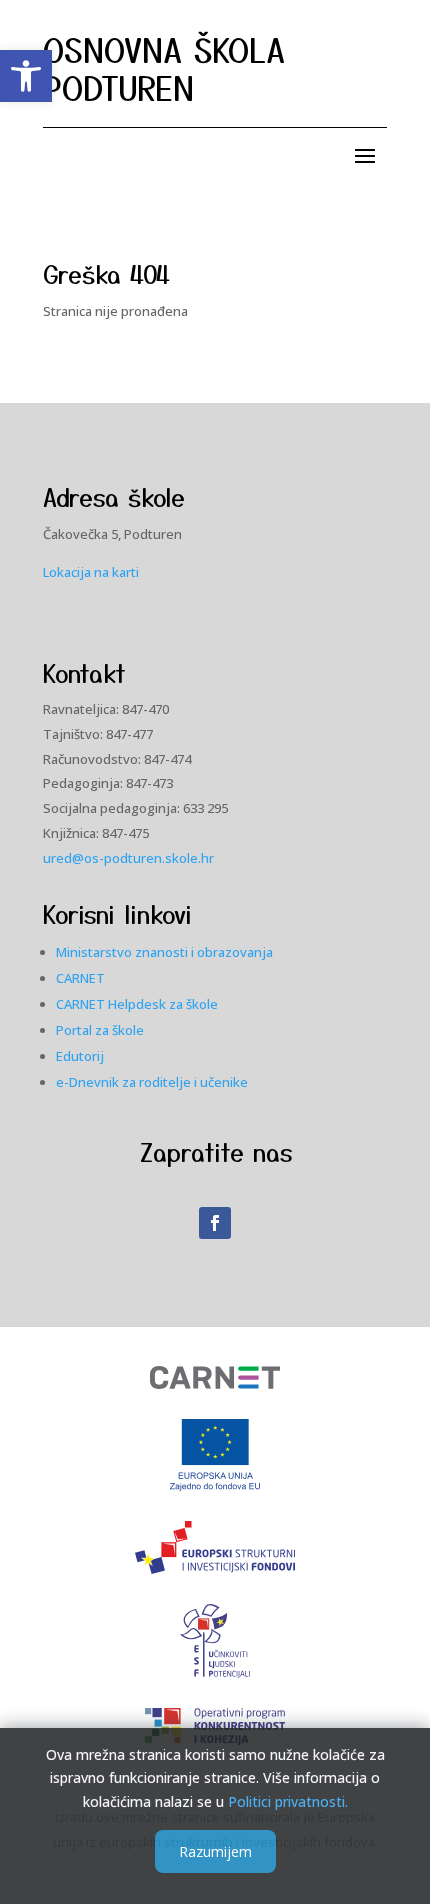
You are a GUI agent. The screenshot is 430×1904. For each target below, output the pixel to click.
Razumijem (215, 1851)
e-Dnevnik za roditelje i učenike (152, 1082)
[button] (26, 76)
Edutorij (80, 1056)
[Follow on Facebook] (215, 1223)
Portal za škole (100, 1030)
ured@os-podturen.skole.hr (128, 858)
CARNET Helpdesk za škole (137, 1004)
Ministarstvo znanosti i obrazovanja (164, 952)
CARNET (80, 978)
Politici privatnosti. (288, 1801)
